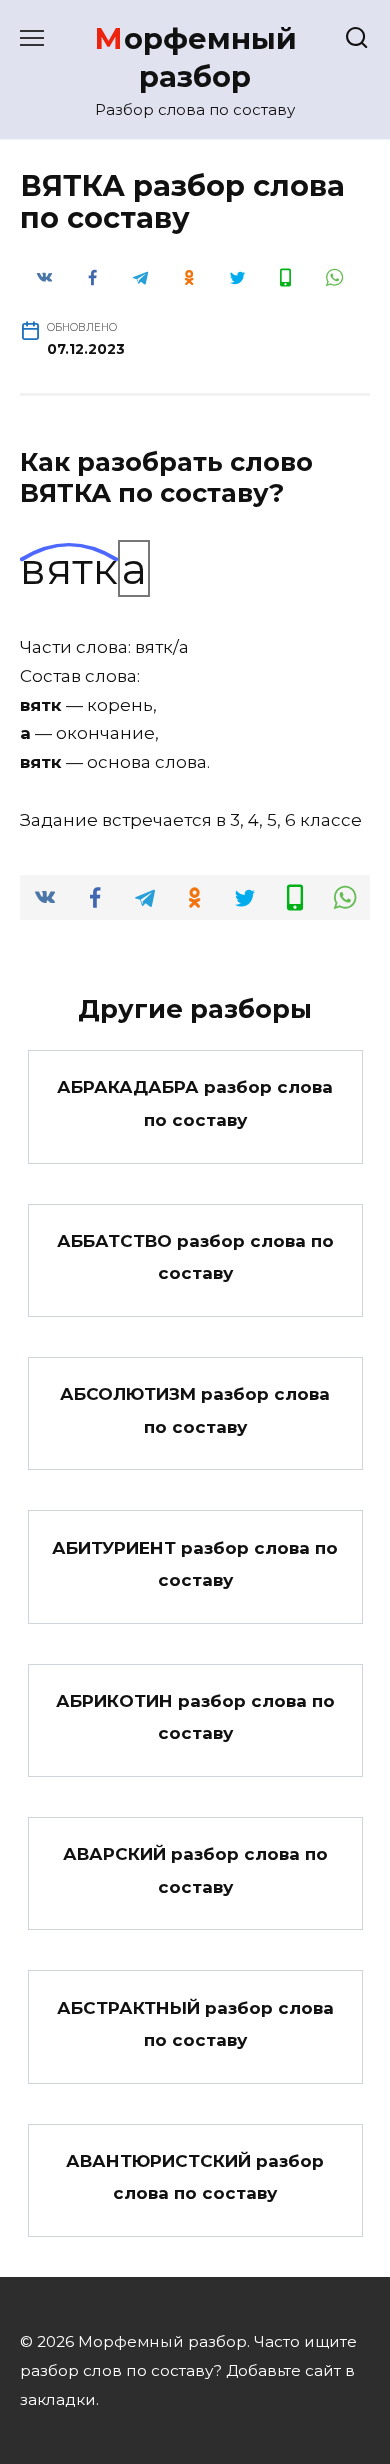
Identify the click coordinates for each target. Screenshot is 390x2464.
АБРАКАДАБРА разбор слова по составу (195, 1103)
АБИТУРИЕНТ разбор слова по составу (195, 1563)
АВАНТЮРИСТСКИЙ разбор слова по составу (195, 2177)
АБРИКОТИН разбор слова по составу (195, 1717)
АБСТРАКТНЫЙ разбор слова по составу (195, 2023)
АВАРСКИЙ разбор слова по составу (195, 1870)
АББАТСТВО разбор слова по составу (195, 1257)
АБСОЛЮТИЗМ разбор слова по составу (195, 1410)
